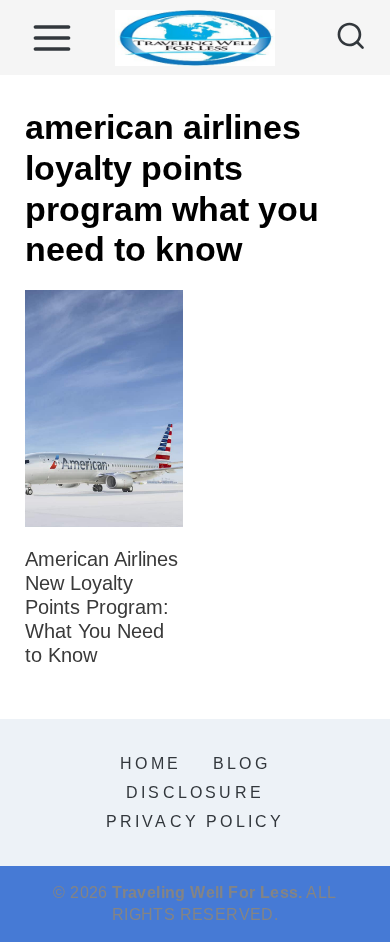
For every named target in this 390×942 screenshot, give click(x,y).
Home (150, 763)
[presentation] (104, 408)
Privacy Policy (195, 821)
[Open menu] (51, 37)
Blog (241, 763)
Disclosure (195, 792)
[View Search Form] (351, 38)
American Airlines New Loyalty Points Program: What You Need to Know (101, 607)
